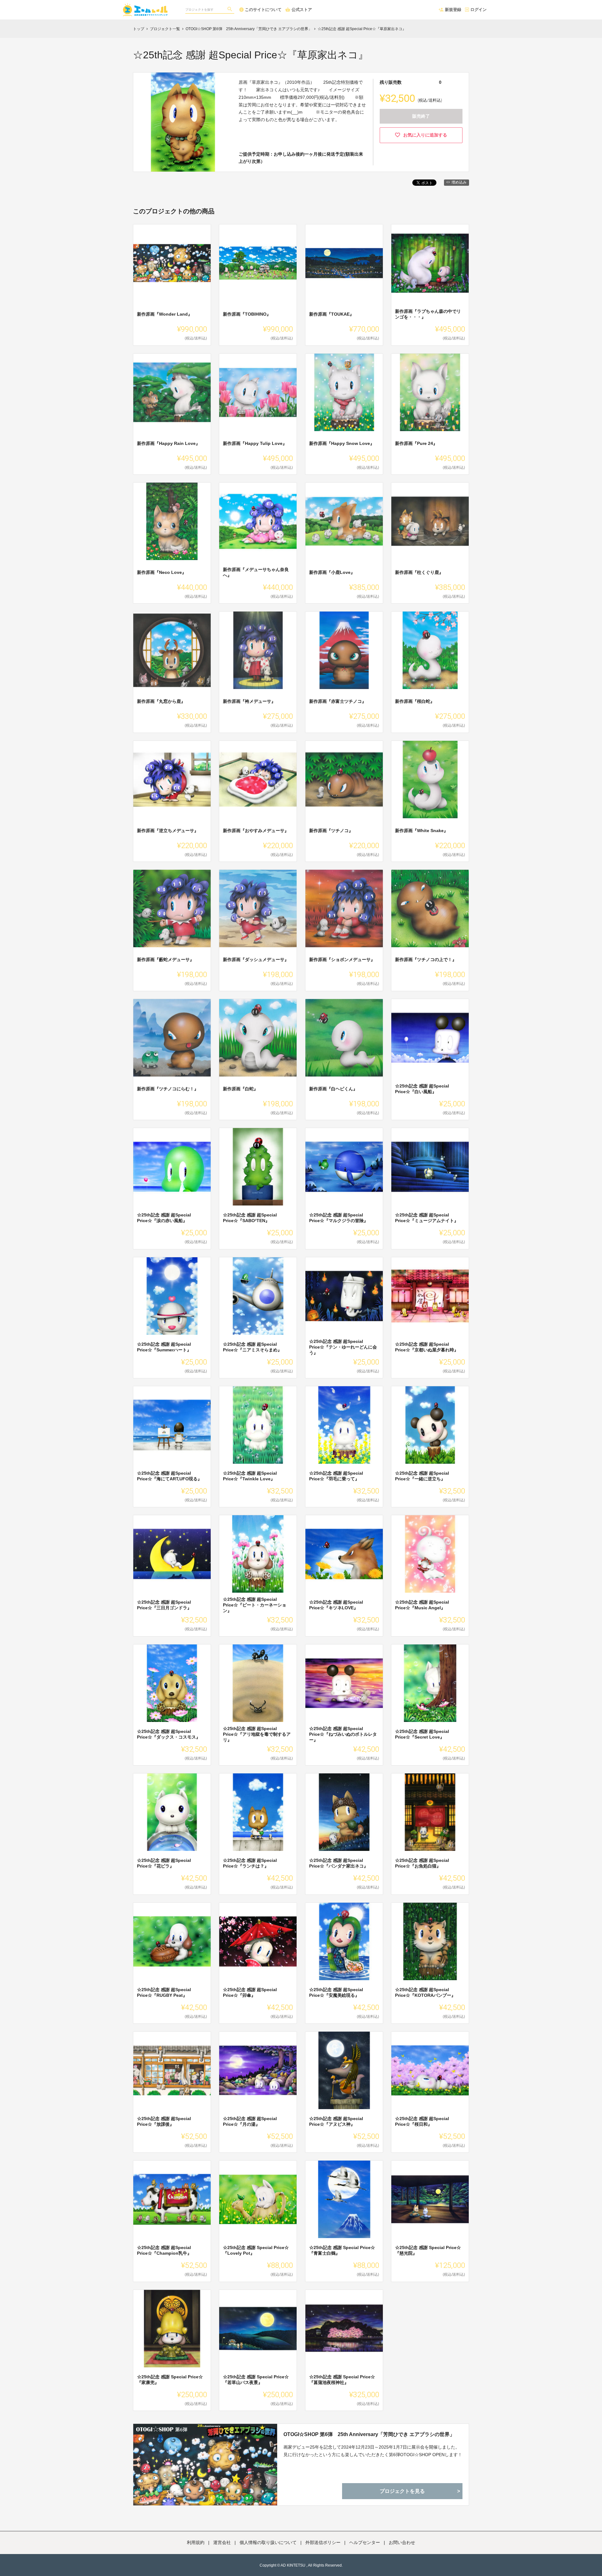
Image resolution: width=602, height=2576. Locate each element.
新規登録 (453, 10)
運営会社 (222, 2542)
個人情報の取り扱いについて (268, 2542)
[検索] (230, 10)
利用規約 (196, 2542)
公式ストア (302, 10)
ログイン (478, 10)
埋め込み (459, 182)
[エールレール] (147, 6)
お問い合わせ (402, 2542)
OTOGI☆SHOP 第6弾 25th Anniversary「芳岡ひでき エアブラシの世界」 (369, 2434)
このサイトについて (263, 10)
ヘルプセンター (365, 2542)
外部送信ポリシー (323, 2542)
